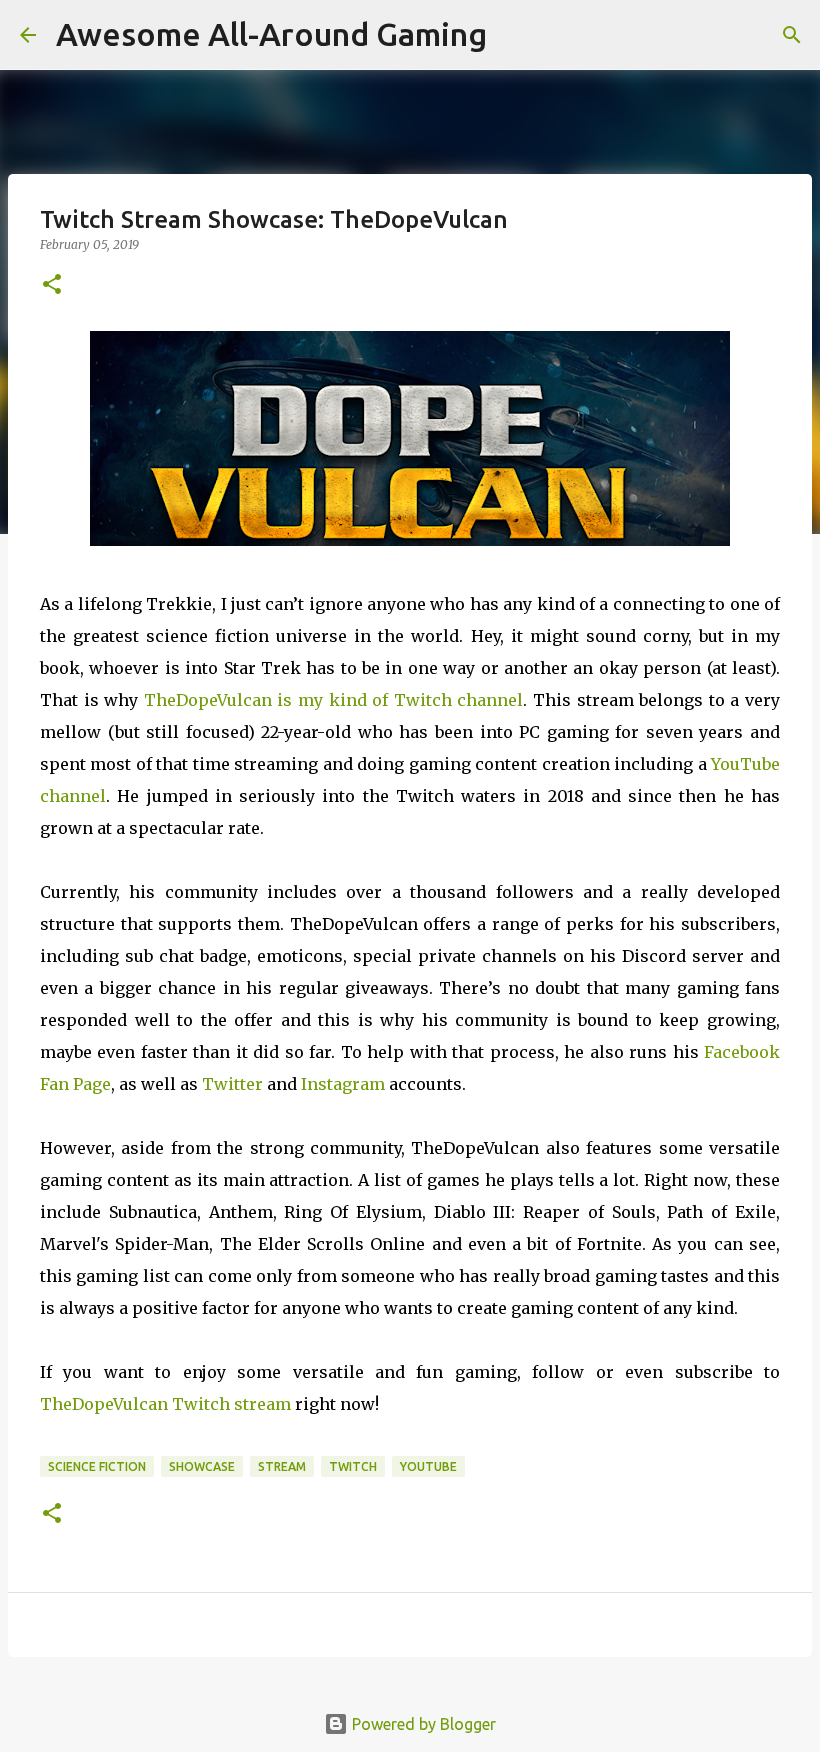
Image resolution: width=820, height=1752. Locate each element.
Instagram (343, 1084)
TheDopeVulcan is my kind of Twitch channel (334, 700)
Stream (282, 1466)
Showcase (202, 1466)
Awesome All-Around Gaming (271, 34)
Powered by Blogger (422, 1724)
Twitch (353, 1466)
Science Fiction (97, 1466)
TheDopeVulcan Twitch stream (165, 1404)
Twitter (232, 1084)
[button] (52, 285)
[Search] (792, 35)
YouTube (428, 1466)
